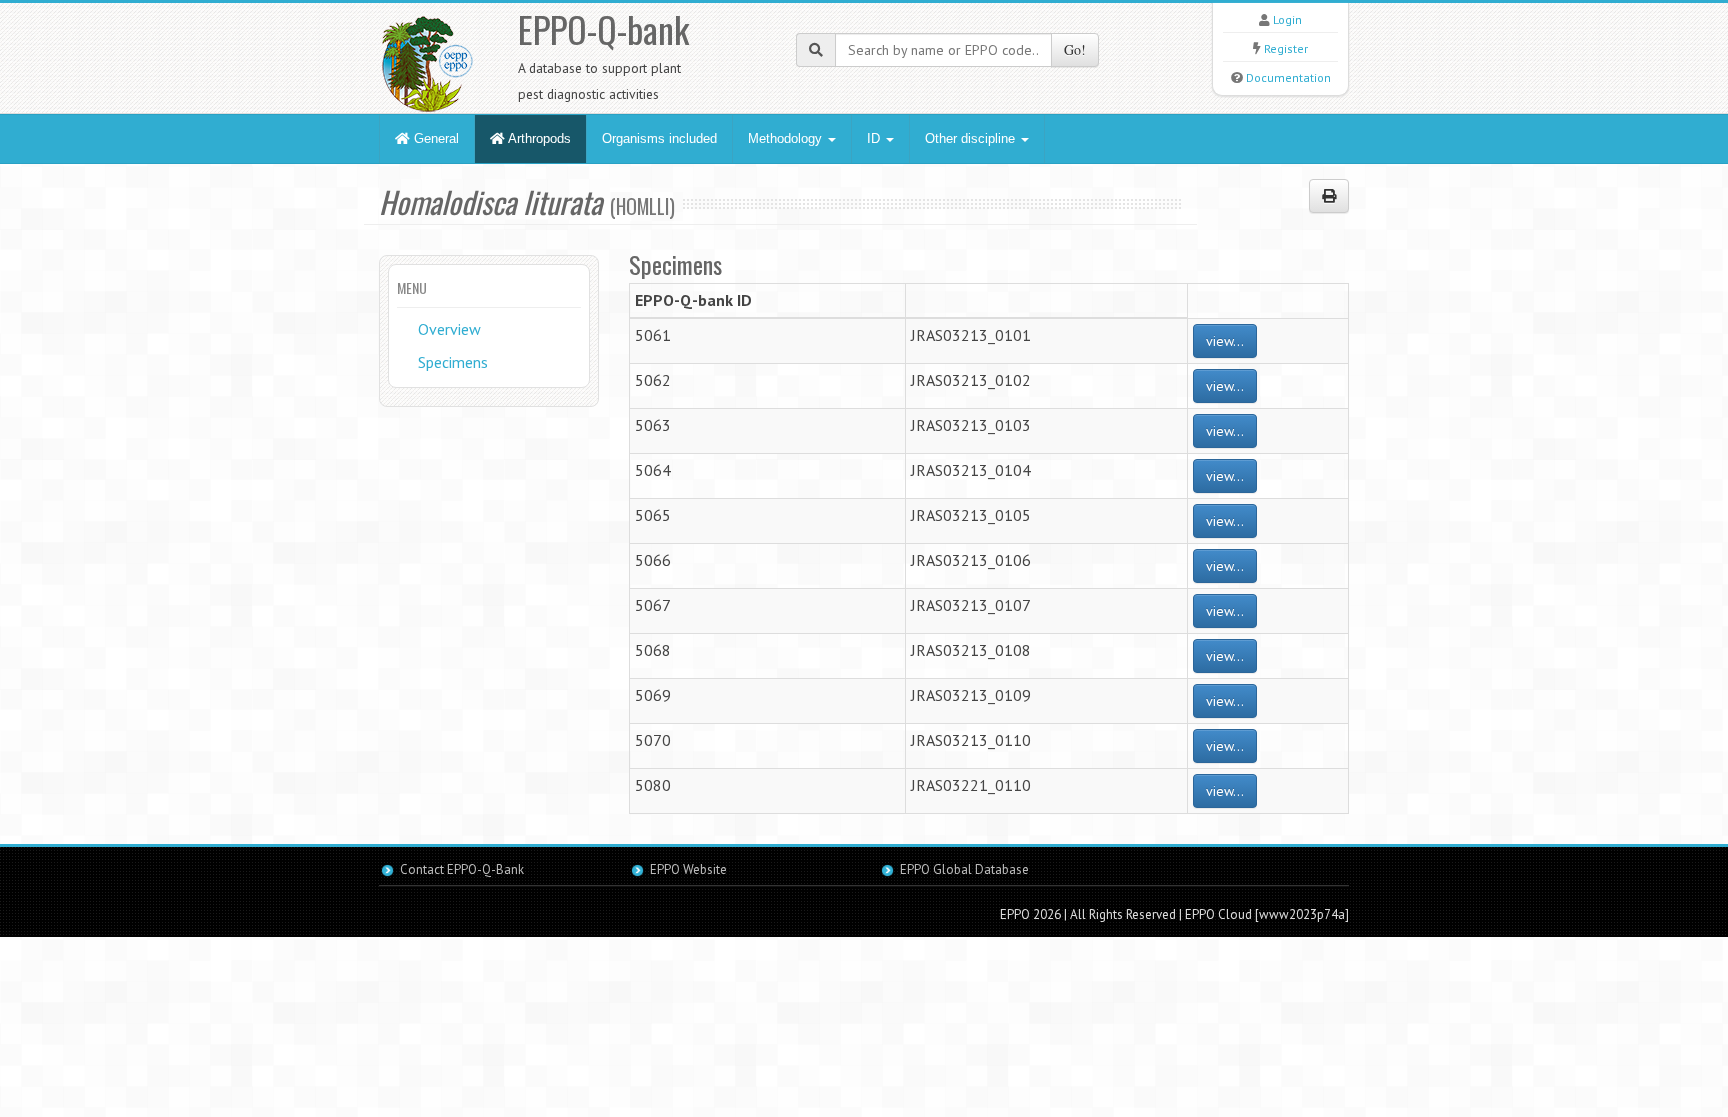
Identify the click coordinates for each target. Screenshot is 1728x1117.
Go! (1075, 49)
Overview (449, 329)
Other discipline (972, 138)
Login (1287, 19)
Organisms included (659, 138)
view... (1225, 341)
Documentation (1288, 77)
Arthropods (538, 138)
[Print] (1329, 196)
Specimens (453, 362)
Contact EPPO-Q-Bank (462, 869)
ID (875, 138)
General (434, 138)
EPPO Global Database (964, 869)
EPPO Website (688, 869)
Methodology (787, 138)
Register (1286, 48)
